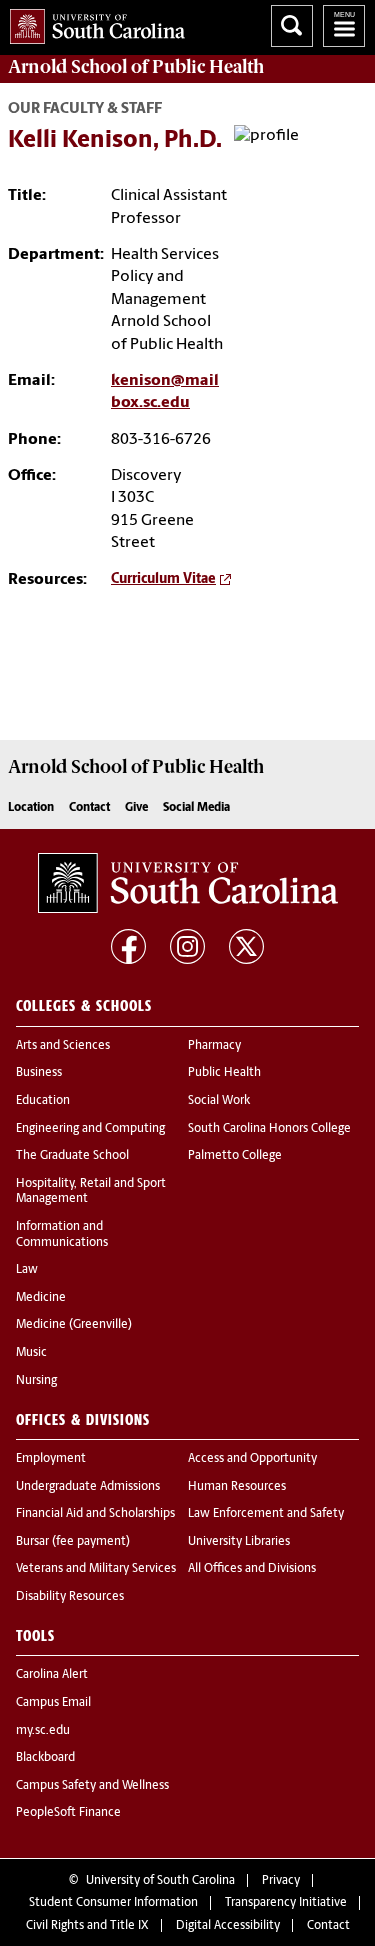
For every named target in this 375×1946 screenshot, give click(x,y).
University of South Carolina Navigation (344, 26)
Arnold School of (136, 67)
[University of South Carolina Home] (92, 22)
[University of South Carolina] (188, 883)
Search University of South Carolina (292, 26)
